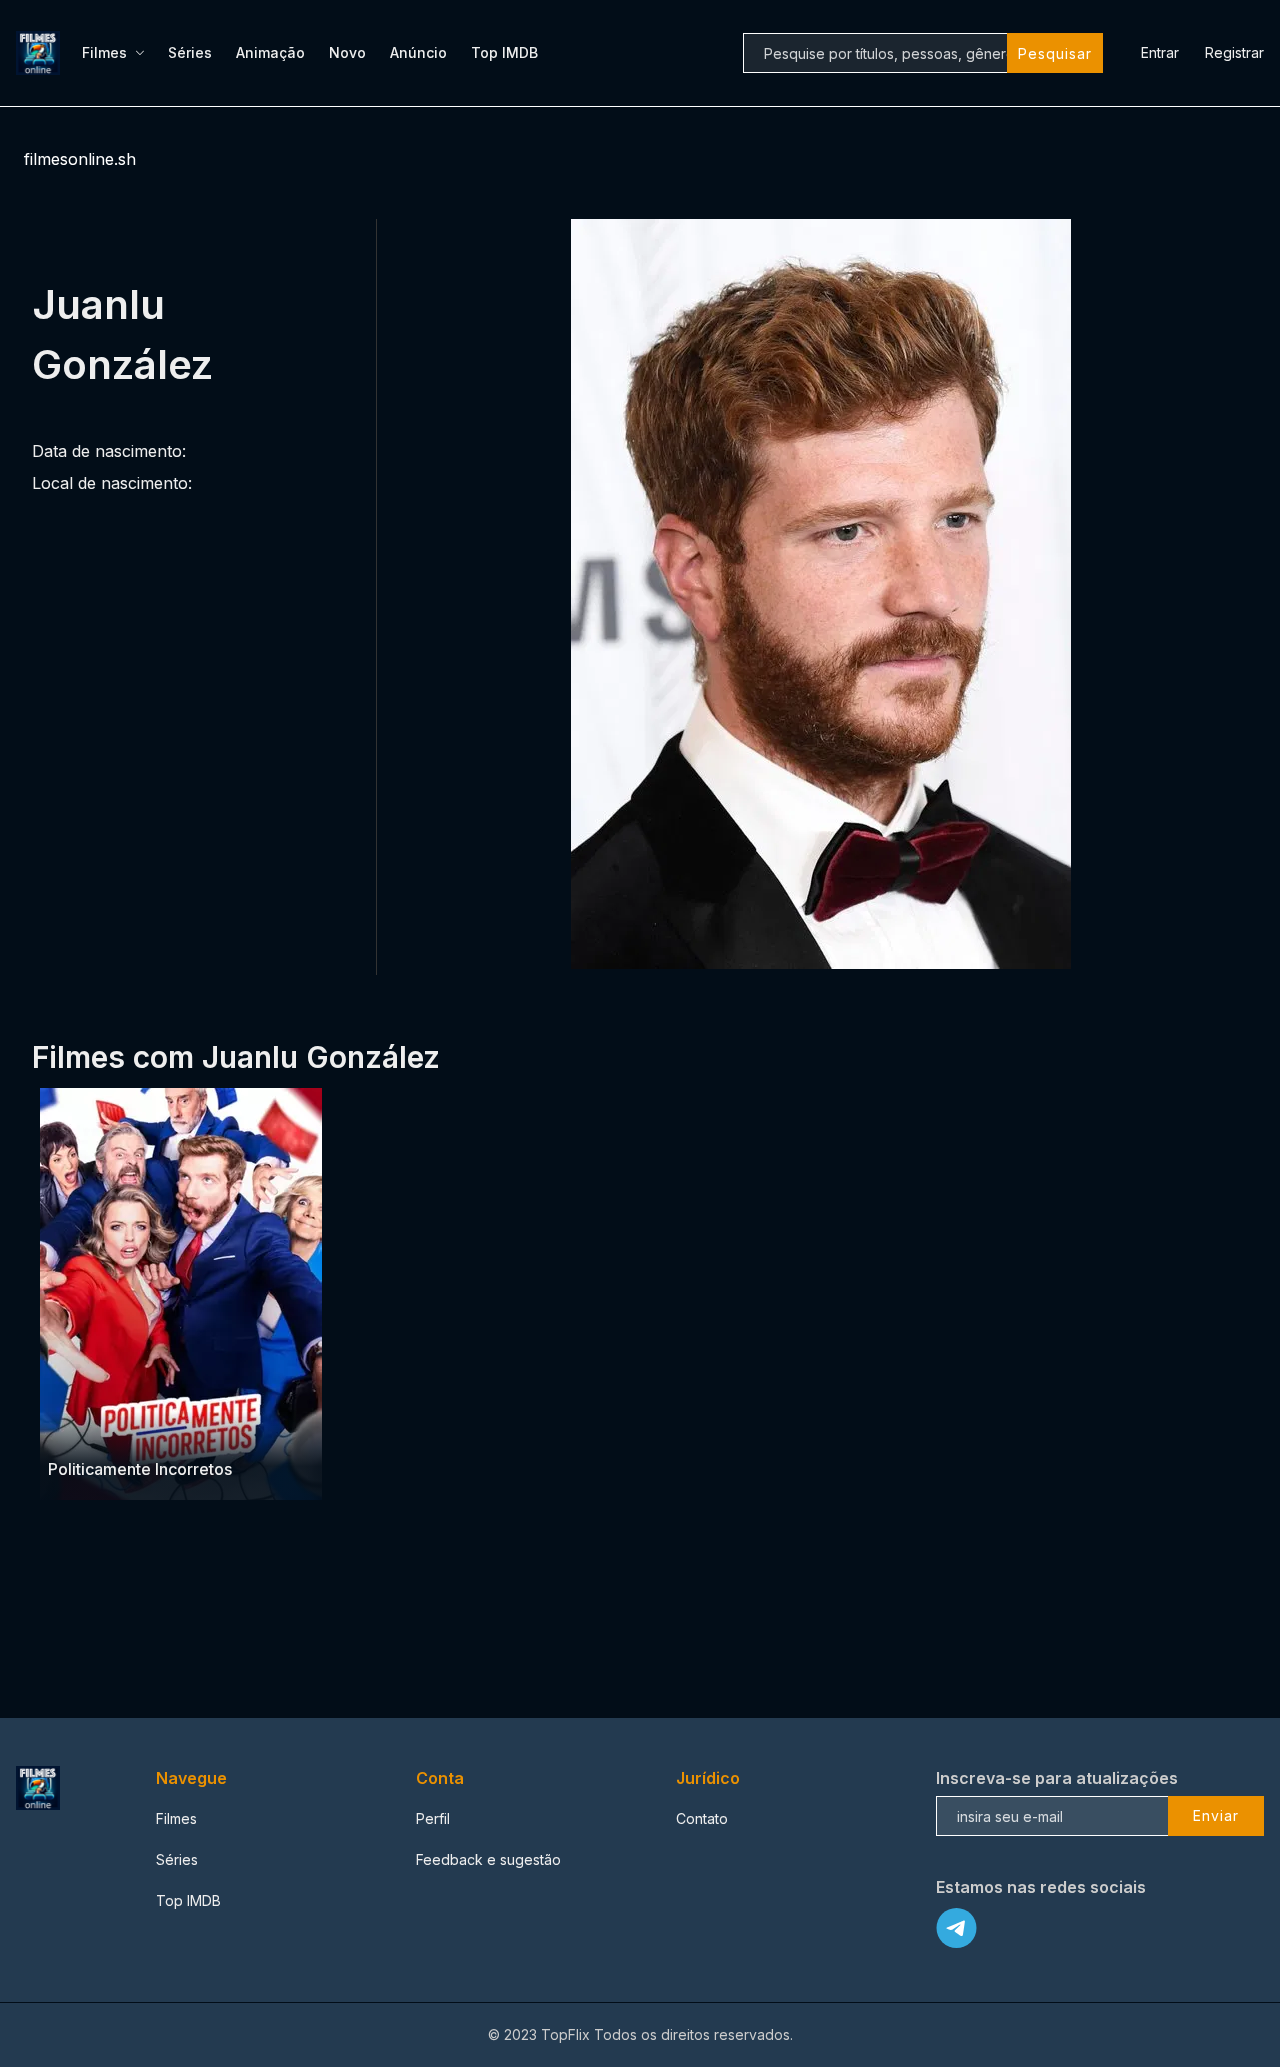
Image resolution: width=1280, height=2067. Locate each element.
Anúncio (418, 52)
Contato (702, 1818)
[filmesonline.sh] (41, 53)
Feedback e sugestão (488, 1859)
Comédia (79, 1429)
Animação (270, 52)
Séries (190, 52)
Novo (347, 52)
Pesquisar (1055, 53)
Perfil (433, 1818)
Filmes (104, 52)
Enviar (1216, 1815)
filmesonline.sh (80, 159)
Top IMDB (504, 52)
